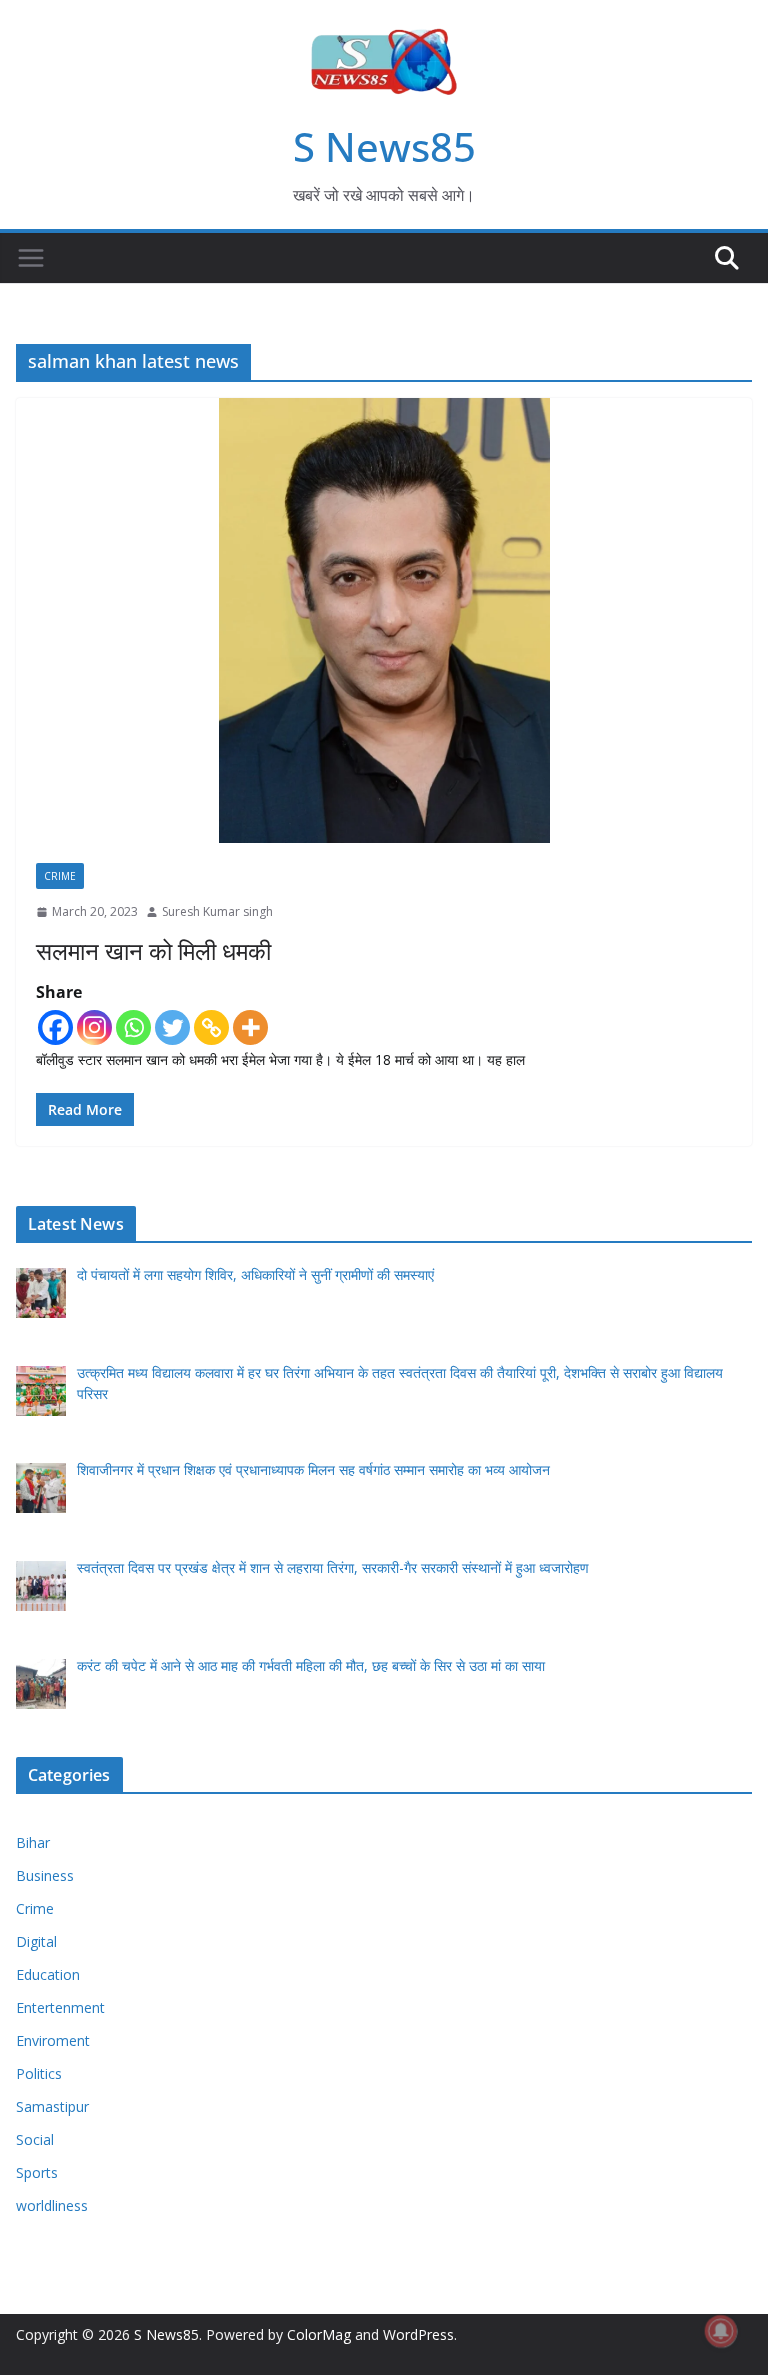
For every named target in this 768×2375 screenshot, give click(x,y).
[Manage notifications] (721, 2331)
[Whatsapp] (133, 1027)
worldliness (52, 2205)
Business (45, 1875)
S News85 (384, 146)
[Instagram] (94, 1027)
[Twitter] (172, 1027)
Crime (60, 876)
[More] (250, 1027)
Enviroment (53, 2040)
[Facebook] (55, 1027)
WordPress (418, 2334)
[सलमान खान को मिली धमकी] (384, 620)
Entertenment (60, 2007)
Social (35, 2139)
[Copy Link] (211, 1027)
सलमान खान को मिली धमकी (153, 950)
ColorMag (319, 2334)
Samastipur (52, 2106)
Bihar (33, 1842)
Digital (36, 1941)
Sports (37, 2172)
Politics (39, 2073)
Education (48, 1974)
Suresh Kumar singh (217, 911)
